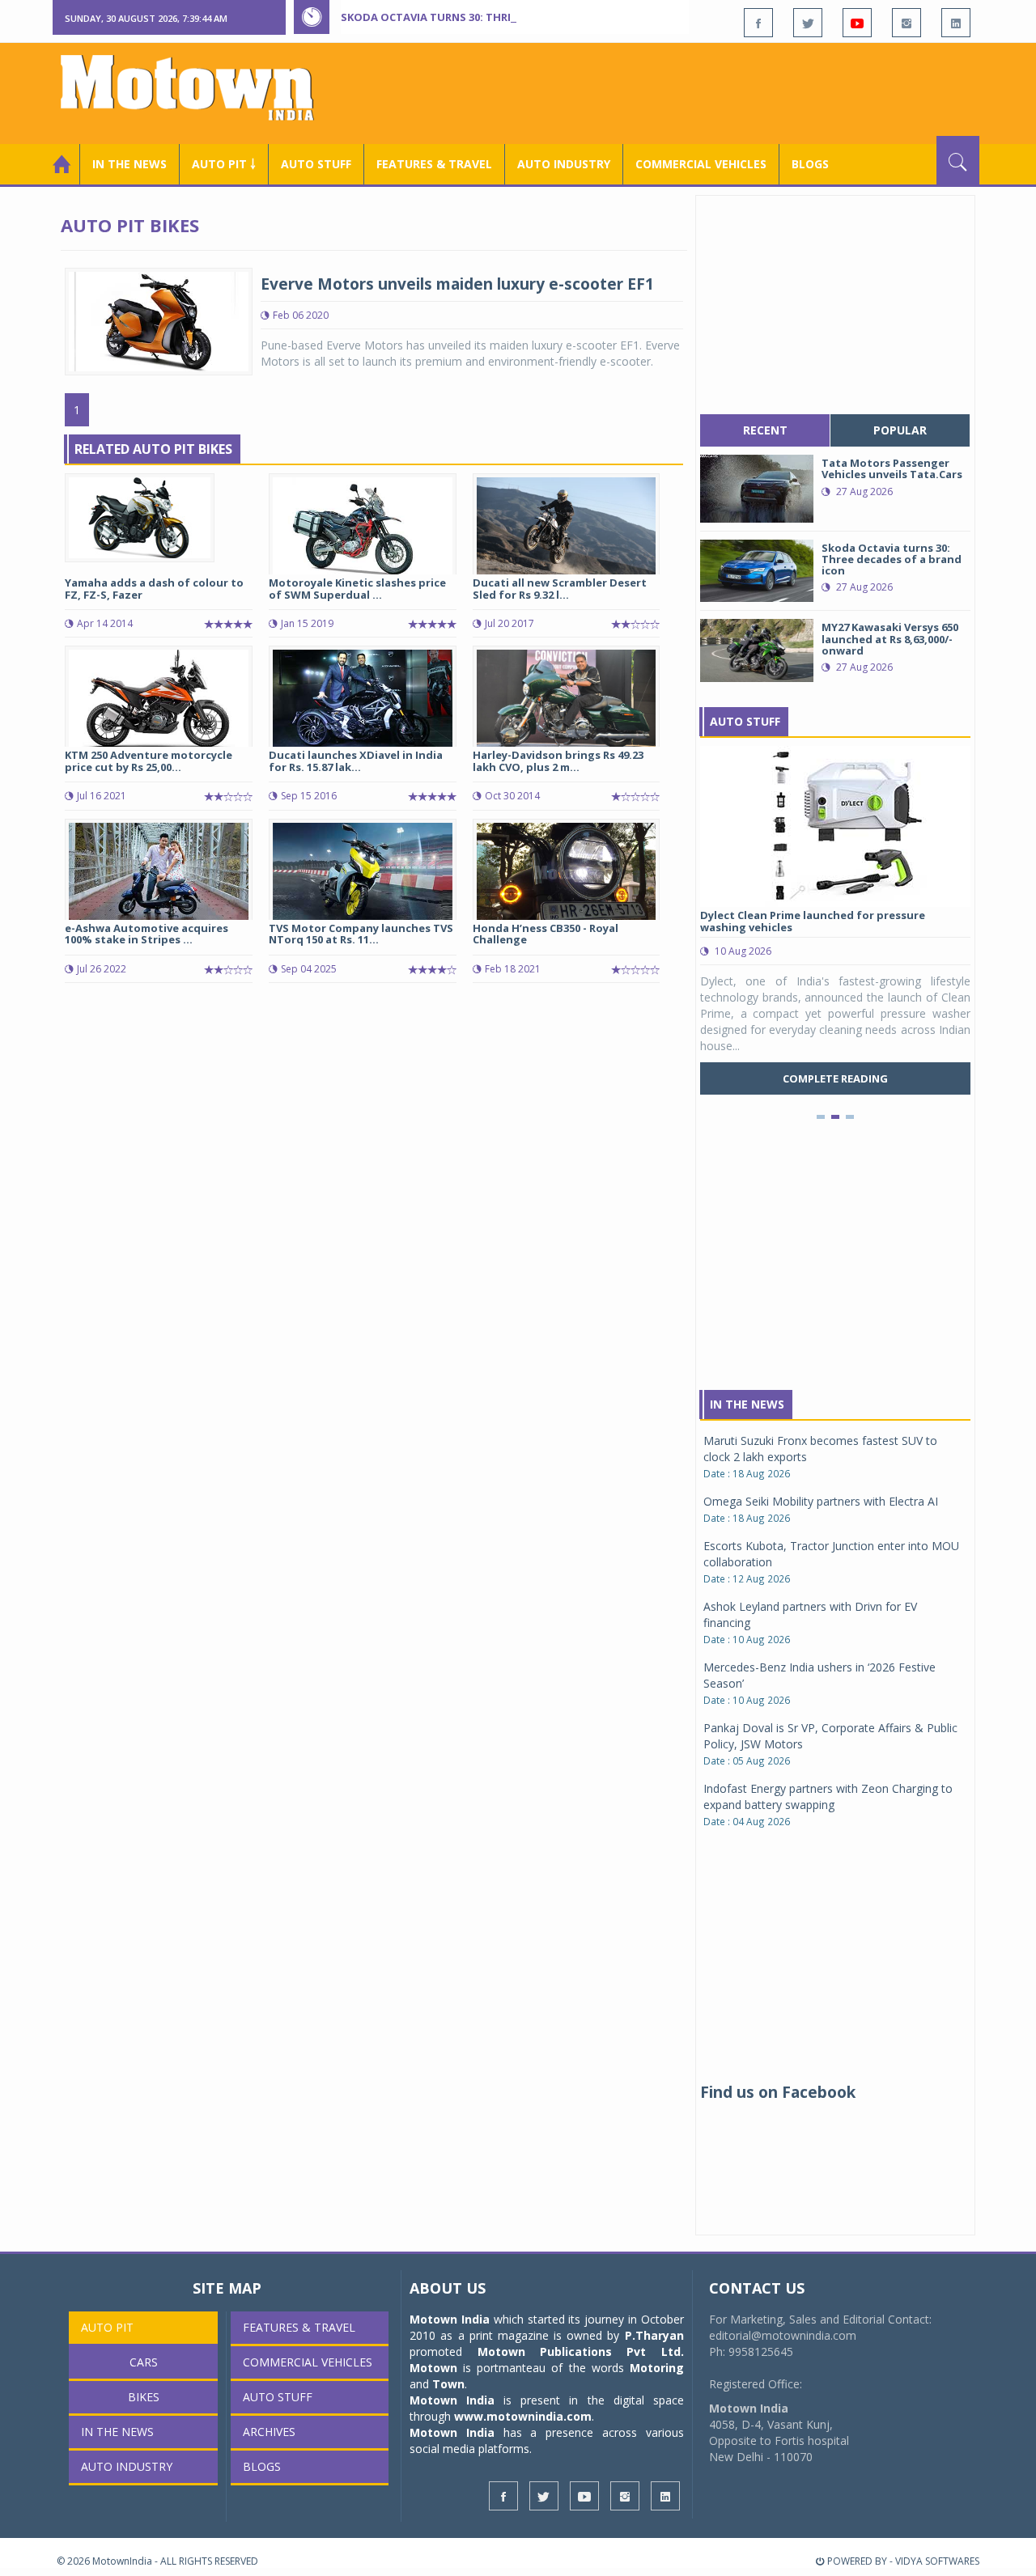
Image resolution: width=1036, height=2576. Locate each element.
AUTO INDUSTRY (564, 164)
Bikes (144, 2397)
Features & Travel (434, 164)
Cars (144, 2362)
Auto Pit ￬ (224, 164)
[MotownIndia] (198, 87)
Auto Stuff (316, 164)
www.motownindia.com (523, 2416)
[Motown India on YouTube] (857, 23)
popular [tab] (900, 430)
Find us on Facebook (778, 2092)
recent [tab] (765, 430)
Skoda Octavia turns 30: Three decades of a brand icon (503, 17)
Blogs (810, 164)
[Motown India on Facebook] (758, 23)
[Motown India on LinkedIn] (956, 23)
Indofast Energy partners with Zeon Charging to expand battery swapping (828, 1796)
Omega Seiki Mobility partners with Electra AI (821, 1501)
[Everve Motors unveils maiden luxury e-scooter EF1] (159, 320)
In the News (129, 164)
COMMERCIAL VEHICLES (701, 164)
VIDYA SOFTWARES (937, 2561)
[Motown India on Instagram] (906, 23)
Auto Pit (107, 2327)
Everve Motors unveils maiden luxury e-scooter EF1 (457, 284)
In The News (747, 1404)
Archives (269, 2432)
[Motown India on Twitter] (808, 23)
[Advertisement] (685, 91)
